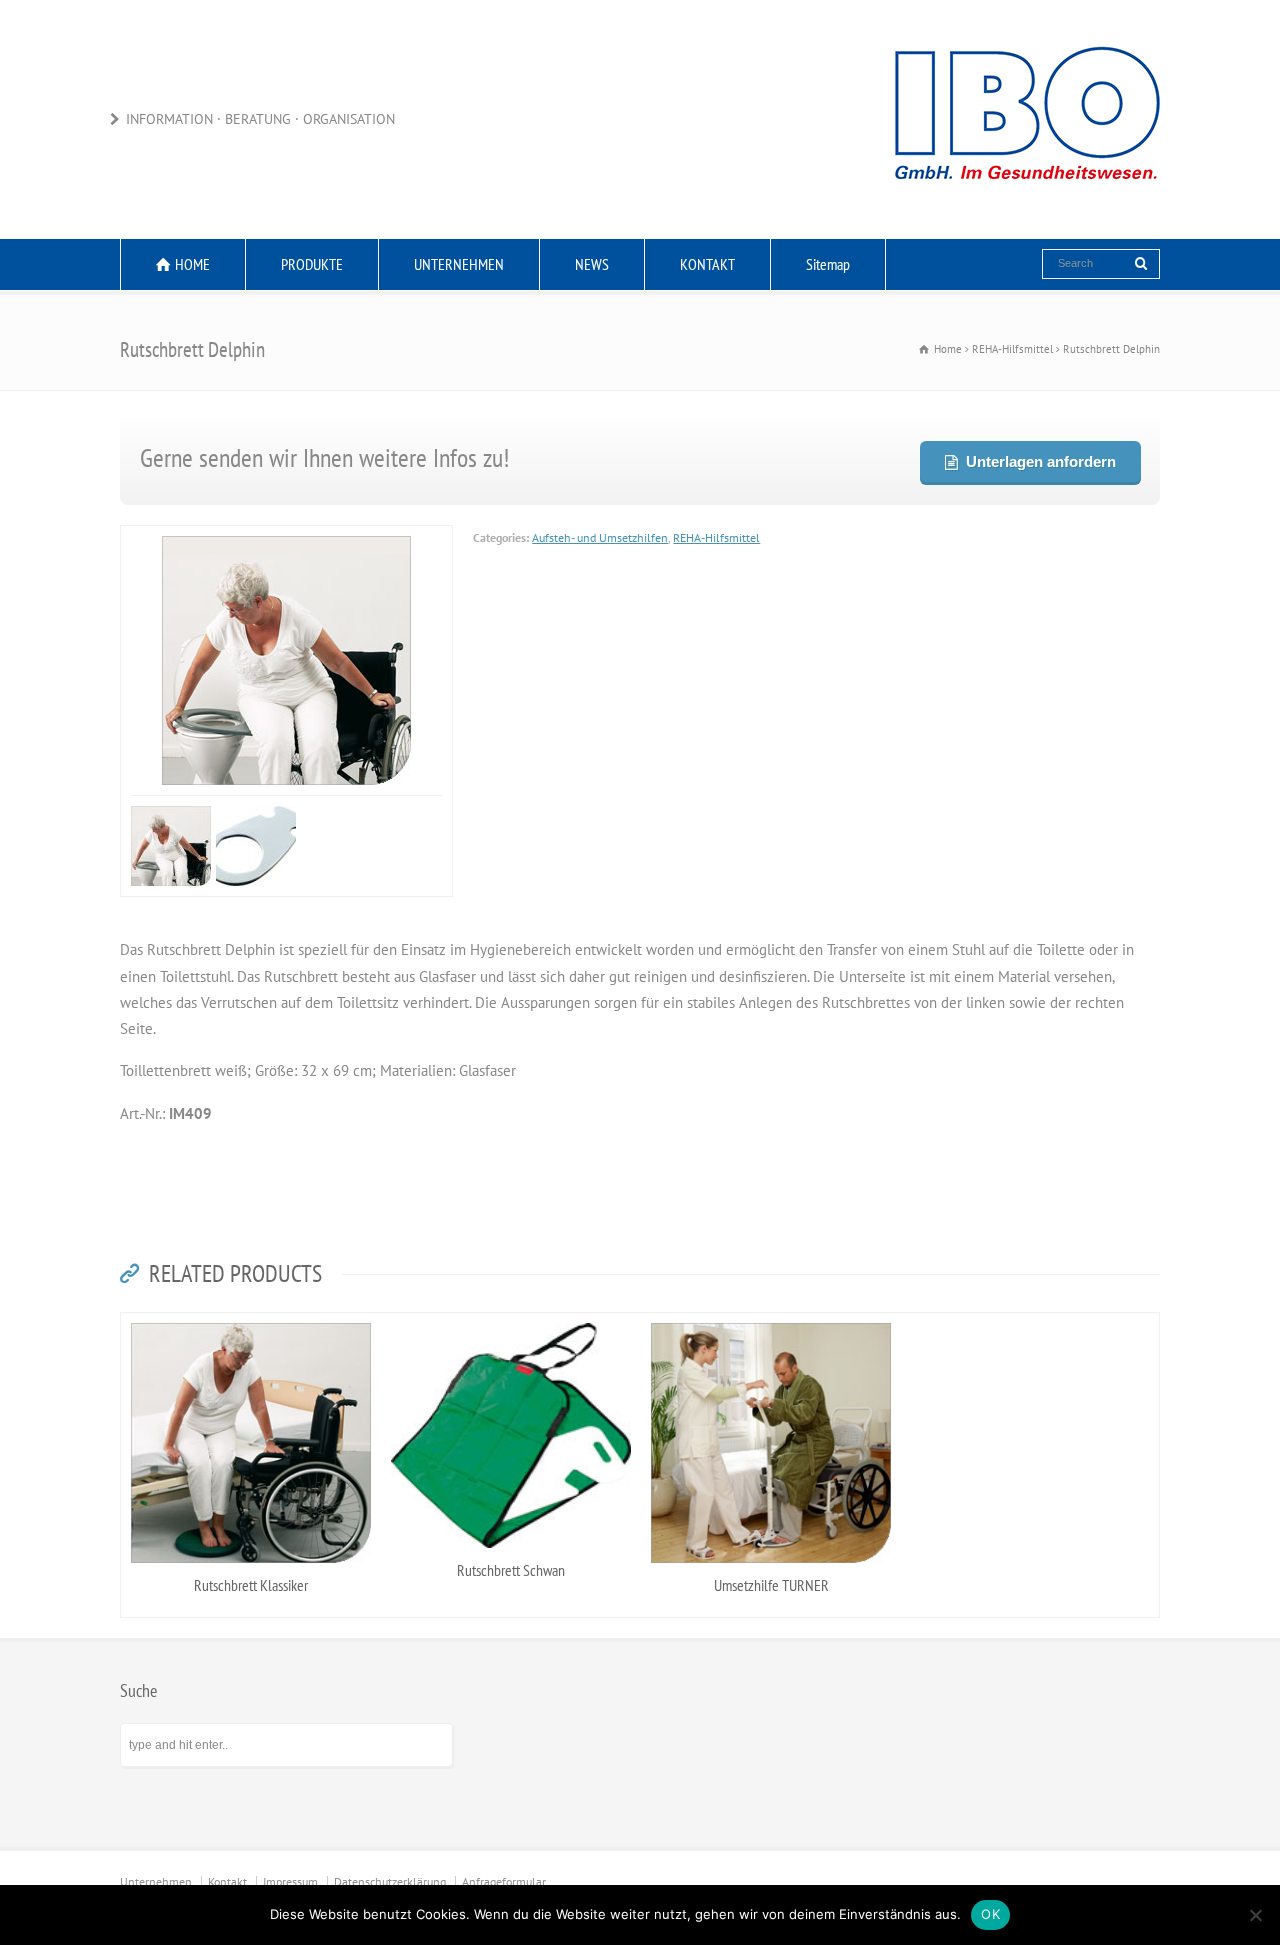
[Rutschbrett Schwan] (511, 1318)
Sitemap (828, 264)
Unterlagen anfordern (1040, 461)
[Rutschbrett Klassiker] (251, 1318)
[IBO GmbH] (1025, 199)
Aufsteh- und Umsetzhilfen (600, 537)
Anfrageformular (504, 1874)
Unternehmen (156, 1874)
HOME (192, 264)
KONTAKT (707, 264)
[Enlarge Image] (340, 538)
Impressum (290, 1874)
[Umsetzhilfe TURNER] (771, 1318)
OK (990, 1914)
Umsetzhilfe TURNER (771, 1578)
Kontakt (227, 1874)
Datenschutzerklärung (390, 1874)
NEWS (592, 264)
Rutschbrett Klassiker (251, 1578)
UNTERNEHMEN (459, 264)
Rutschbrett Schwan (511, 1562)
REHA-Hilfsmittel (716, 537)
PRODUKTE (312, 264)
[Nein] (1255, 1915)
